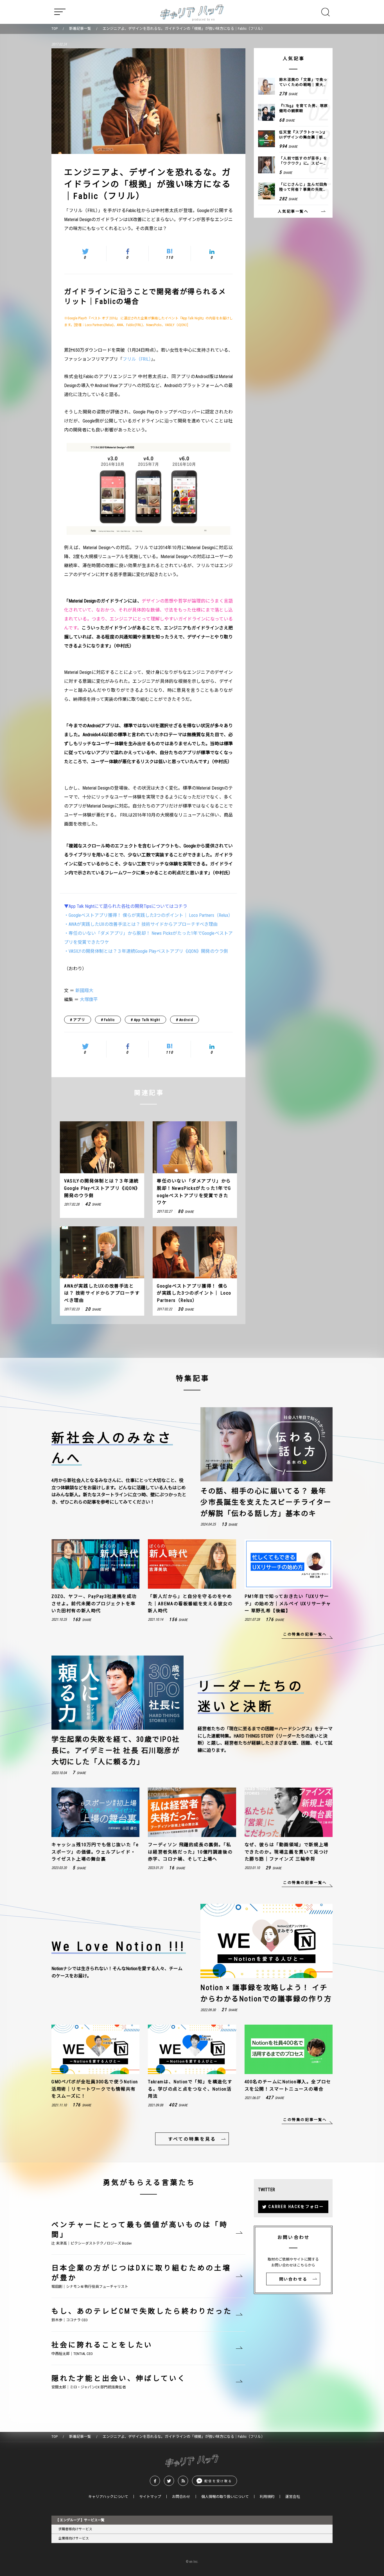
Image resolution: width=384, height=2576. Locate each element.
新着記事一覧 (80, 29)
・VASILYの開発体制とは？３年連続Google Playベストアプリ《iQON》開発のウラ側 (146, 951)
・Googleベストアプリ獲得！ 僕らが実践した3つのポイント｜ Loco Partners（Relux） (148, 915)
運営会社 (293, 2497)
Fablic (109, 1020)
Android (186, 1020)
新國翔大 (84, 991)
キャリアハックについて (108, 2497)
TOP (55, 29)
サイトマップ (150, 2497)
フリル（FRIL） (137, 359)
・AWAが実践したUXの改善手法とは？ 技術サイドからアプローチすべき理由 (141, 924)
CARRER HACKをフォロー (296, 2207)
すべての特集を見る (192, 2139)
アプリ (79, 1020)
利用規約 (267, 2497)
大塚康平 (89, 1000)
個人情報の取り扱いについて (225, 2497)
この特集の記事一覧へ (305, 1634)
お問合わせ (181, 2497)
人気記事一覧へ (293, 211)
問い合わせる (293, 2279)
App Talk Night (147, 1020)
